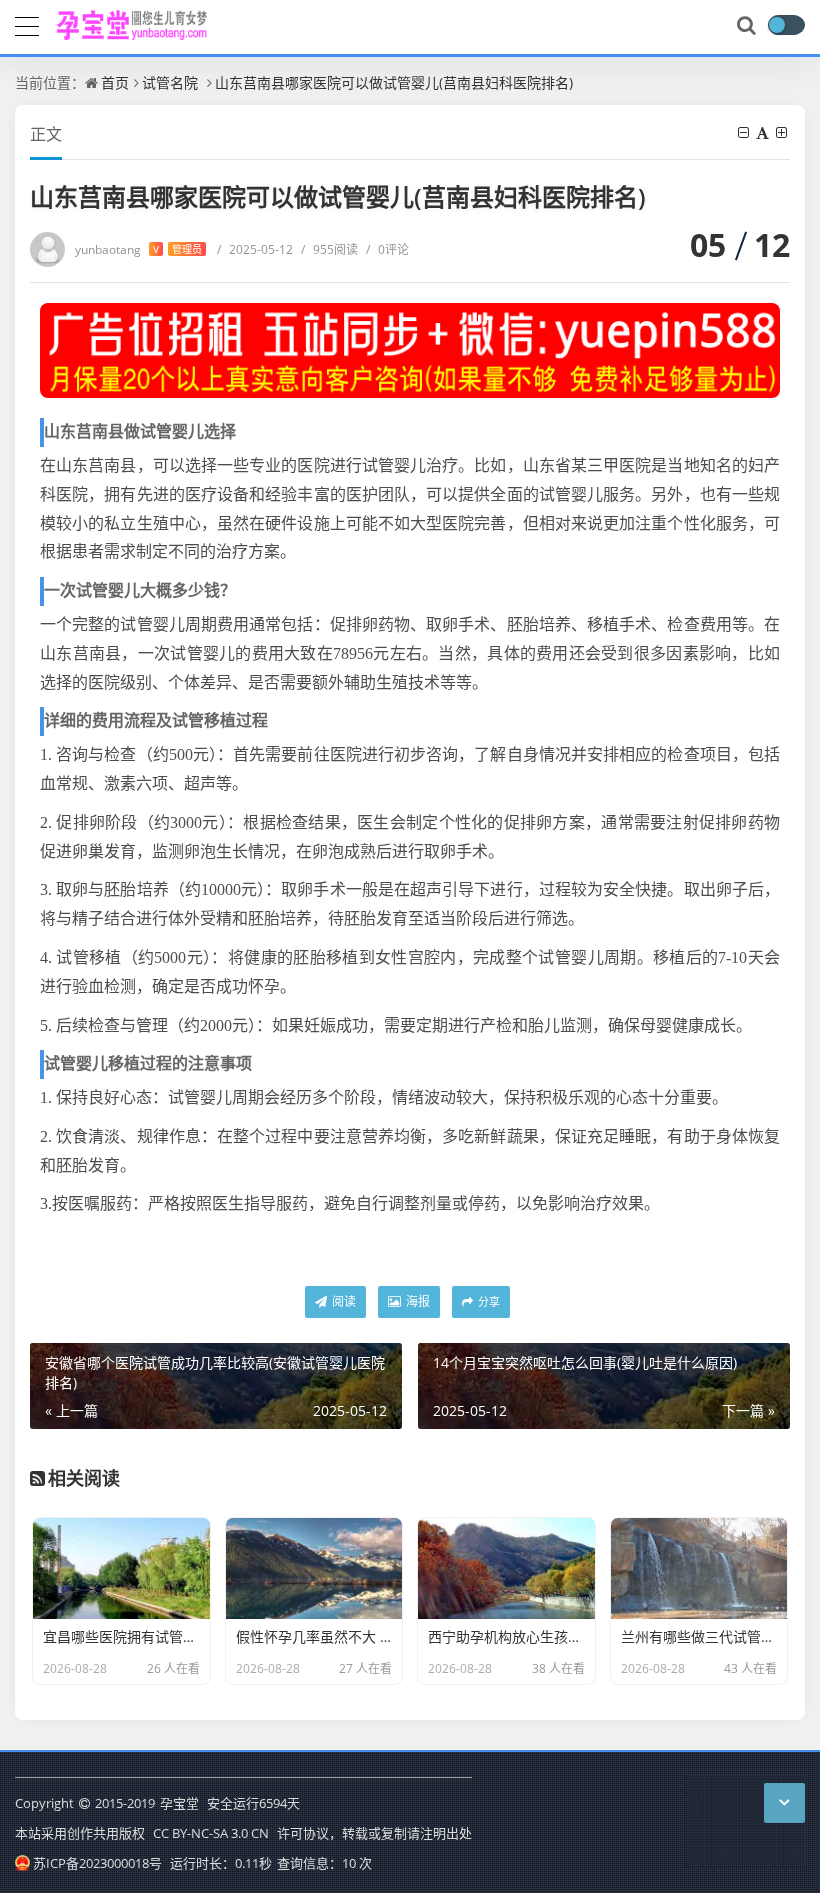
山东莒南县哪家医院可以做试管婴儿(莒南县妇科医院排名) (394, 82)
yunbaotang (138, 249)
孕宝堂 (179, 1803)
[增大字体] (783, 132)
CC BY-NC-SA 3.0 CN (211, 1833)
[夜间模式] (786, 25)
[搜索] (748, 26)
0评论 (387, 249)
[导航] (27, 24)
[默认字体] (764, 132)
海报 (416, 1301)
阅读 (342, 1301)
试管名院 (170, 82)
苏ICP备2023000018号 (97, 1863)
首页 (115, 82)
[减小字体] (745, 132)
